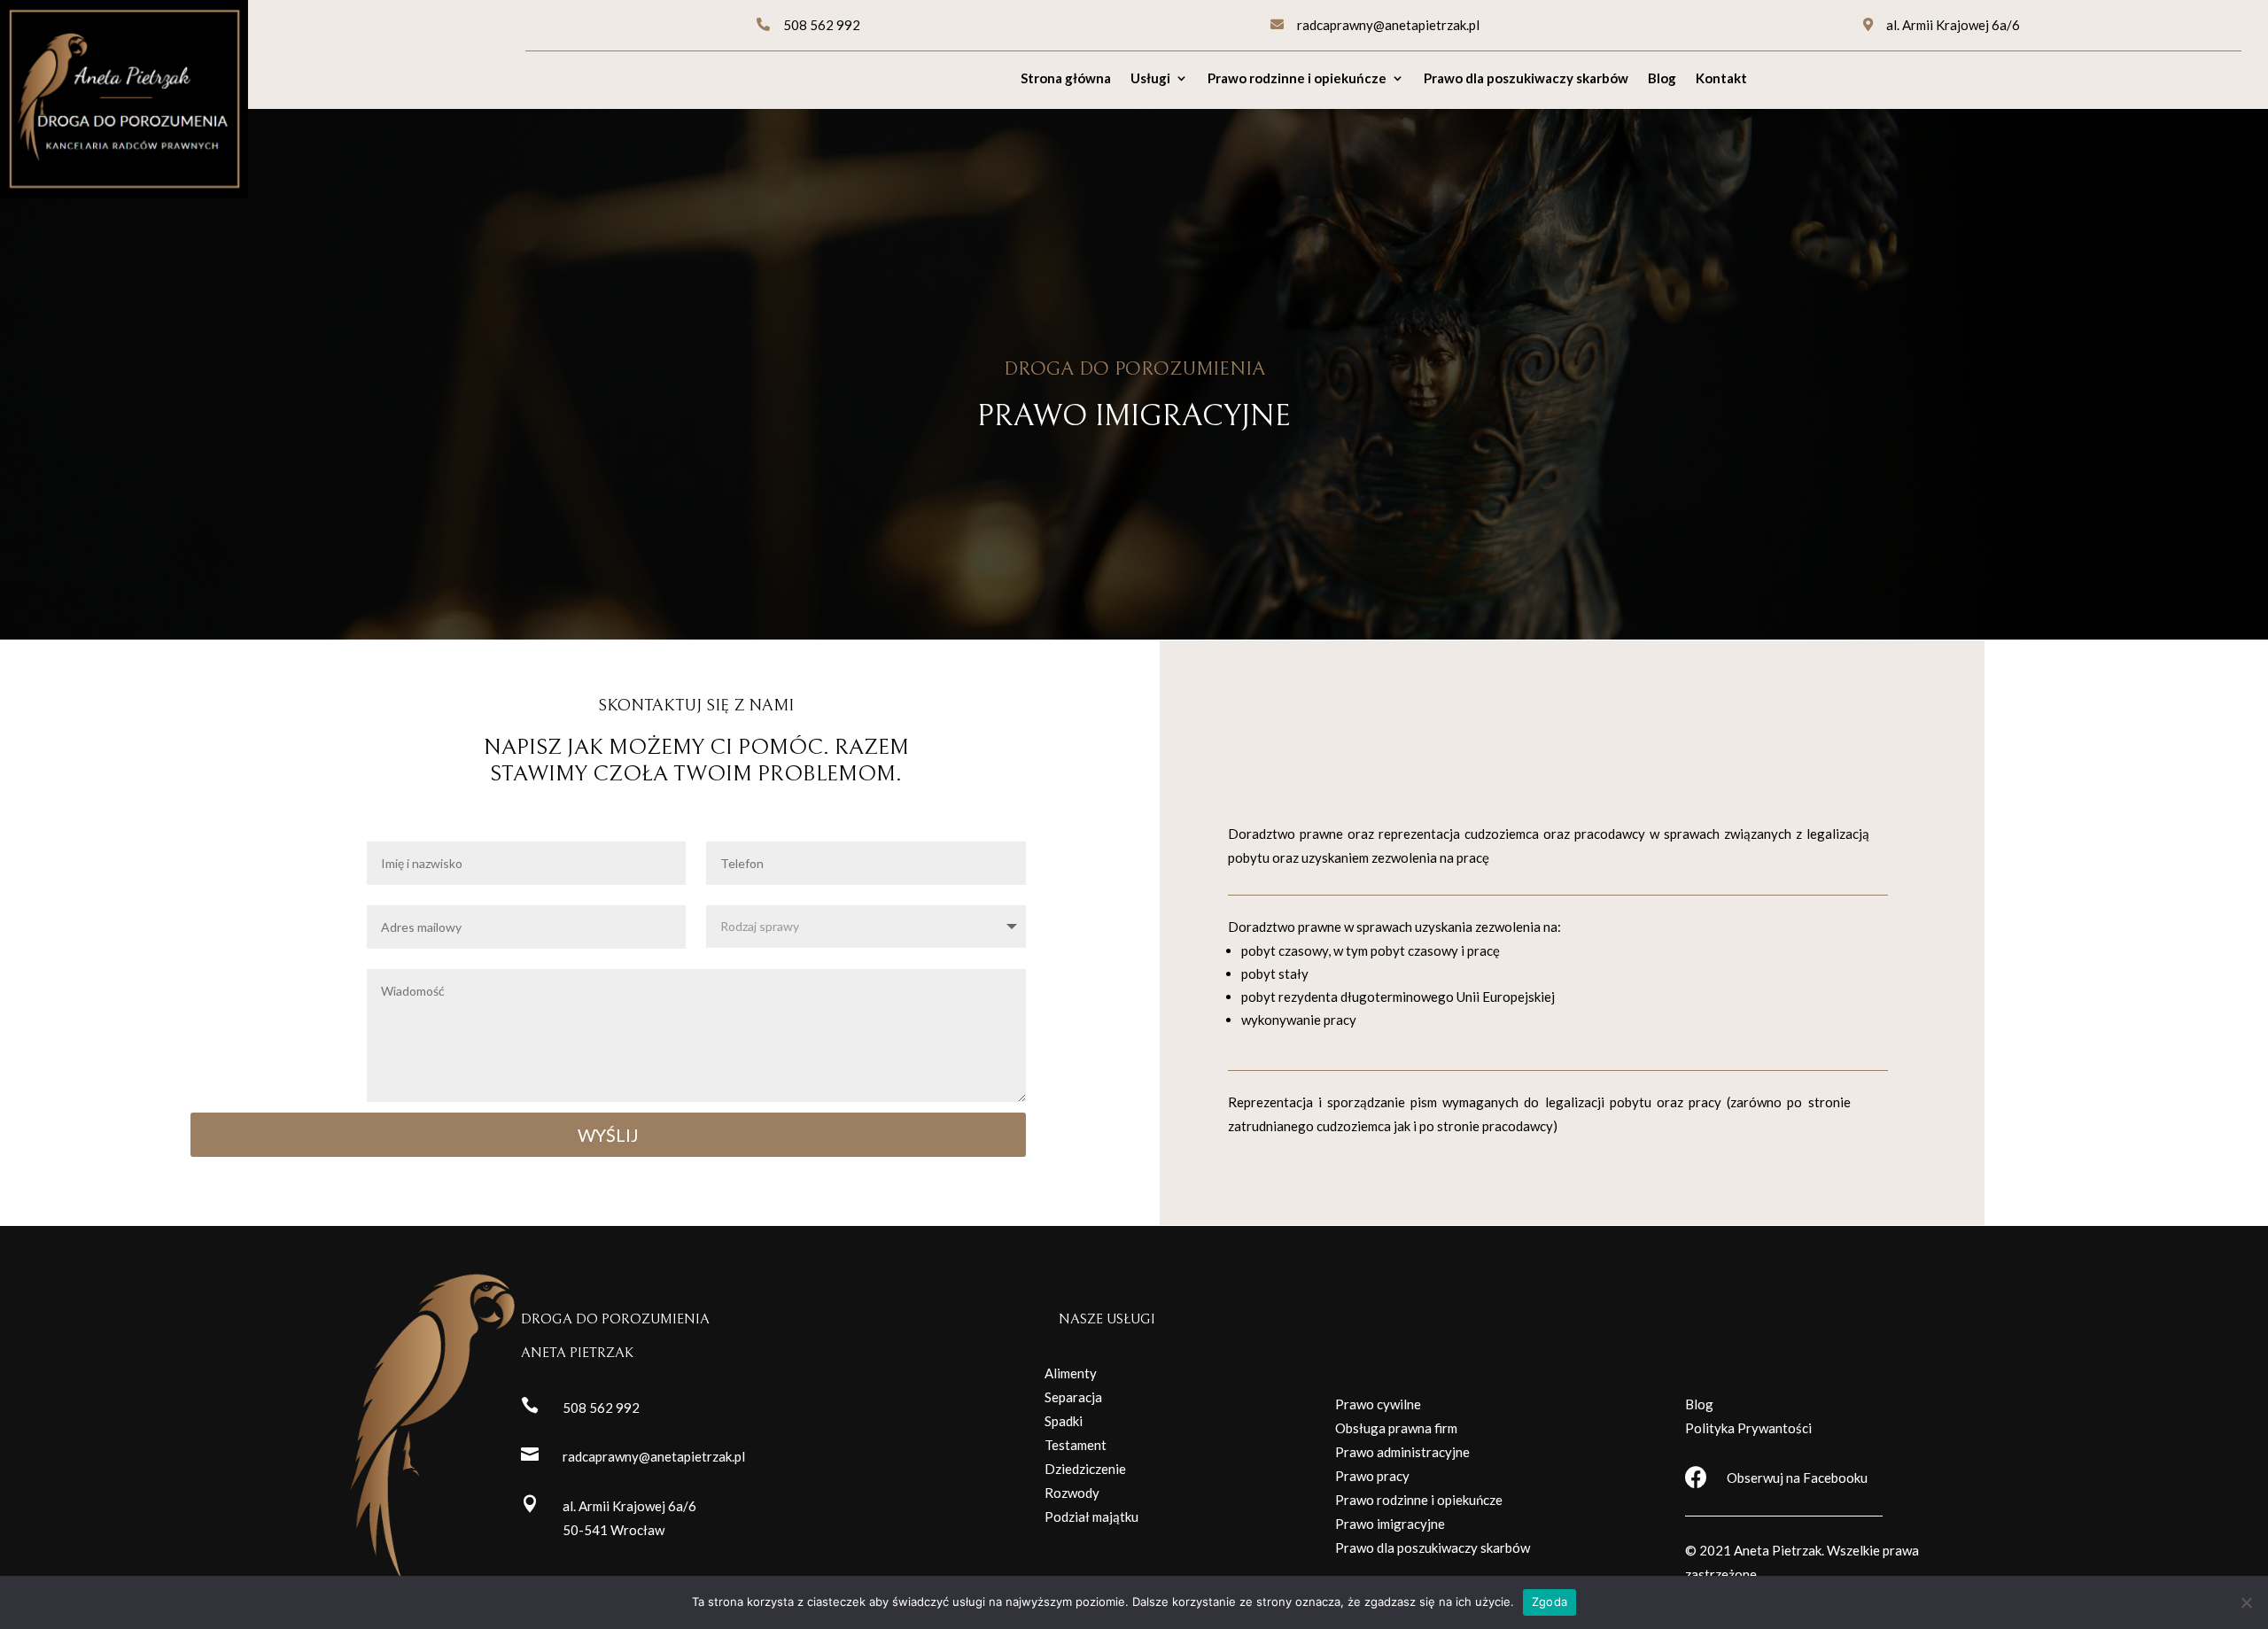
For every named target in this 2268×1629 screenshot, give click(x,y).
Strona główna (1066, 79)
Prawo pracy (1372, 1476)
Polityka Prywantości (1748, 1428)
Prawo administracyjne (1402, 1452)
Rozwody (1072, 1493)
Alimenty (1071, 1373)
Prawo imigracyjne (1390, 1524)
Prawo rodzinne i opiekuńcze (1297, 79)
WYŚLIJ (608, 1135)
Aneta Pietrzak (1778, 1550)
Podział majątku (1091, 1517)
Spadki (1064, 1421)
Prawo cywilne (1378, 1404)
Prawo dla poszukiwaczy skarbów (1526, 79)
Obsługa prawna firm (1396, 1428)
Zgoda (1550, 1602)
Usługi (1150, 79)
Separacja (1073, 1397)
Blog (1662, 79)
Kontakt (1721, 79)
